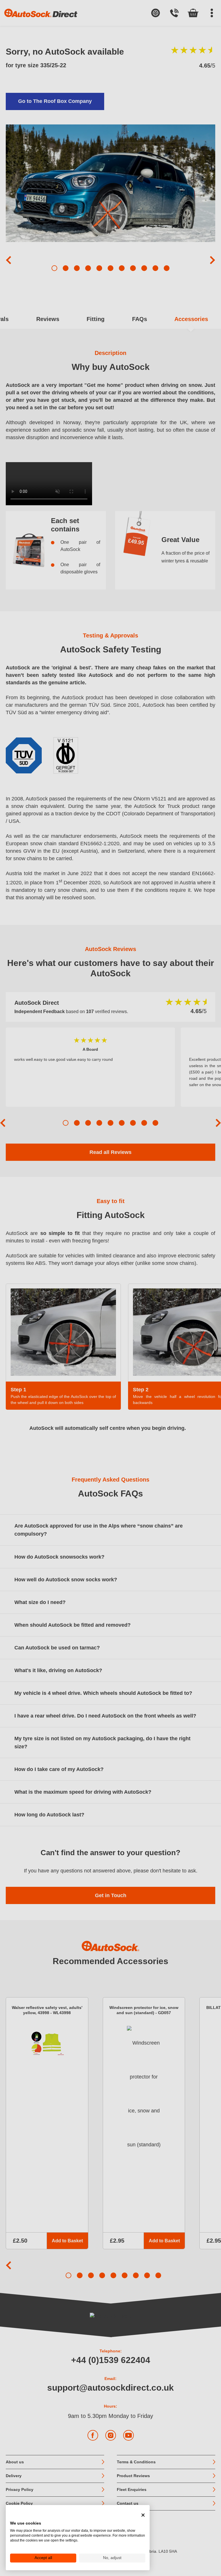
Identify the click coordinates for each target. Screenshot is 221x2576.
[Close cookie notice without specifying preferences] (143, 2515)
